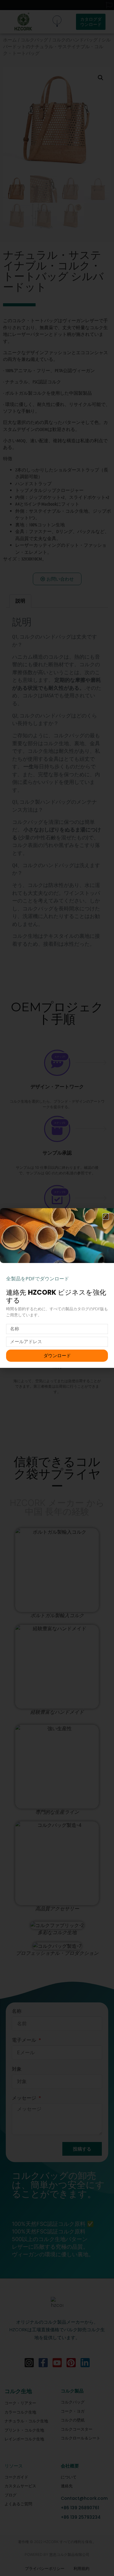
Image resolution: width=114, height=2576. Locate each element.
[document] (57, 1288)
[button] (106, 1217)
